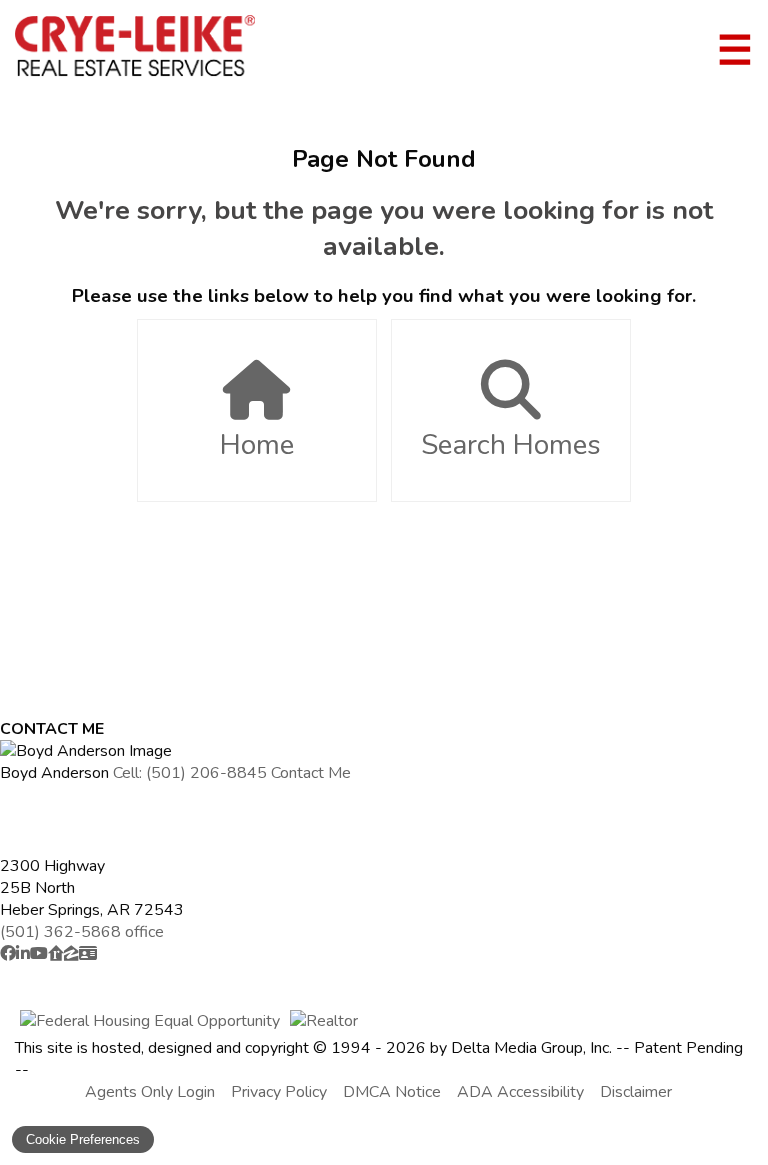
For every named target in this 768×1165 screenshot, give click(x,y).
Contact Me (311, 773)
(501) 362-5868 (82, 932)
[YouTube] (39, 954)
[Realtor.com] (56, 954)
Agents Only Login (150, 1092)
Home (257, 445)
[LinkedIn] (23, 954)
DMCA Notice (392, 1092)
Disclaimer (636, 1092)
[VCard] (88, 954)
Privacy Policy (279, 1092)
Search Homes (511, 445)
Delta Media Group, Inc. (531, 1048)
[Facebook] (8, 954)
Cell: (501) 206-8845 (190, 773)
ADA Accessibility (520, 1092)
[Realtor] (324, 1021)
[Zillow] (71, 954)
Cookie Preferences (83, 1139)
